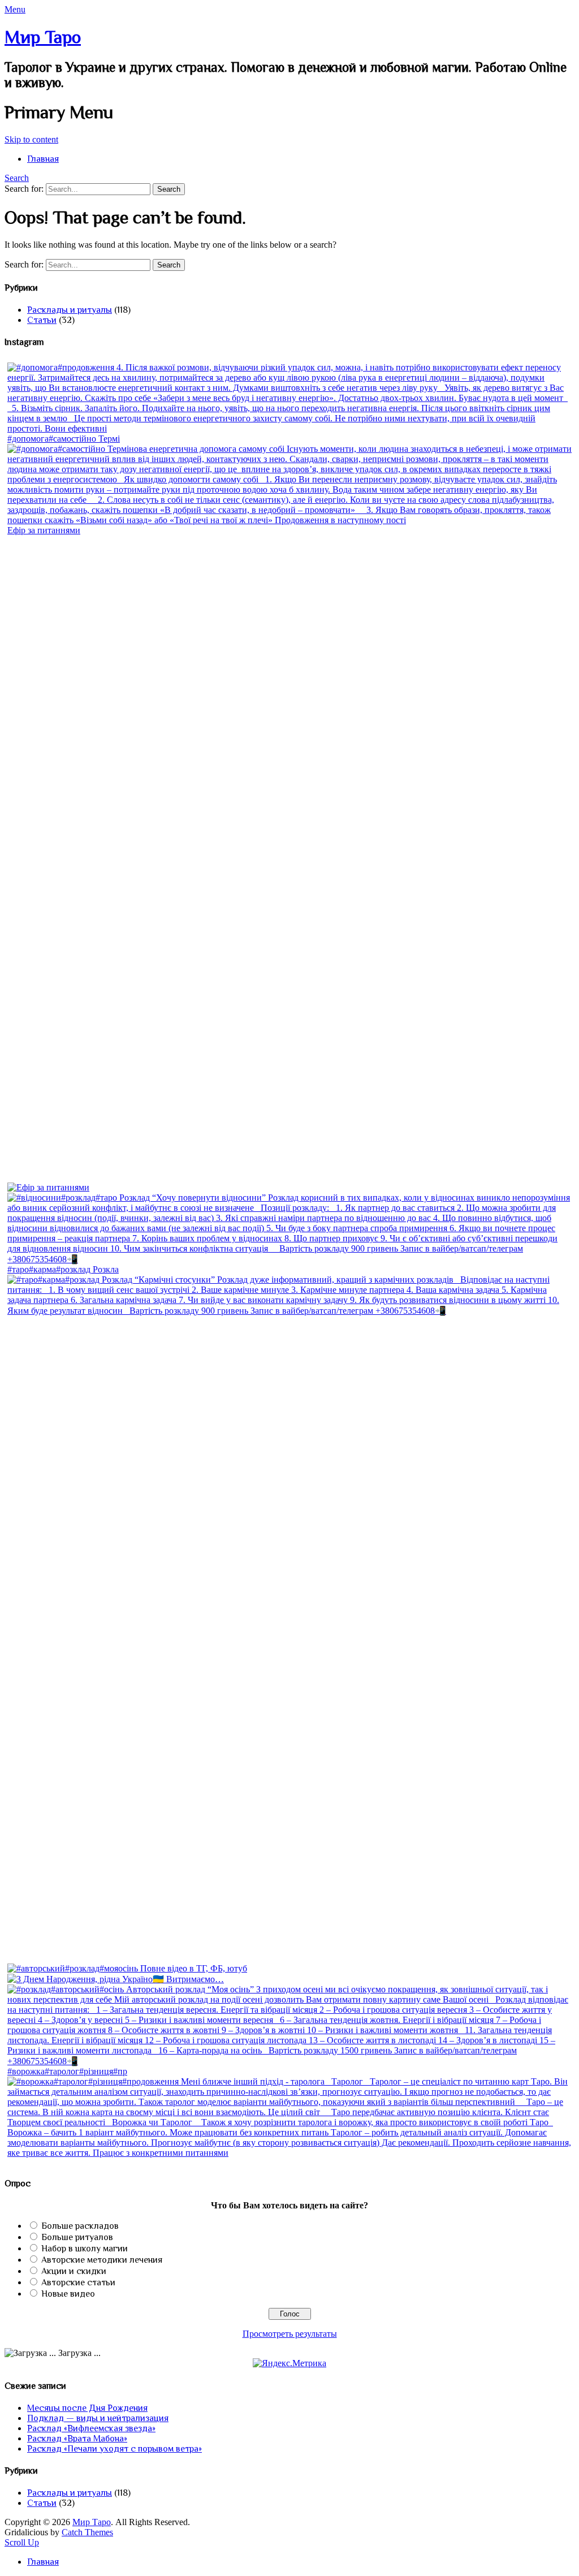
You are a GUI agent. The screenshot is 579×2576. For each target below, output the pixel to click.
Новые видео (68, 2294)
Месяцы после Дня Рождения (87, 2408)
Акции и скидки (74, 2271)
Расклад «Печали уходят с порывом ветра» (114, 2449)
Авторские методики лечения (102, 2260)
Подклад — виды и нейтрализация (98, 2418)
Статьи (42, 320)
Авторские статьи (78, 2282)
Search (17, 178)
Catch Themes (87, 2532)
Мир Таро (43, 37)
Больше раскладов (80, 2226)
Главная (43, 159)
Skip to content (31, 139)
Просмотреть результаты (290, 2334)
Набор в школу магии (85, 2249)
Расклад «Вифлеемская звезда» (91, 2428)
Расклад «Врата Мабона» (77, 2439)
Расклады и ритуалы (70, 310)
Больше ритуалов (77, 2237)
